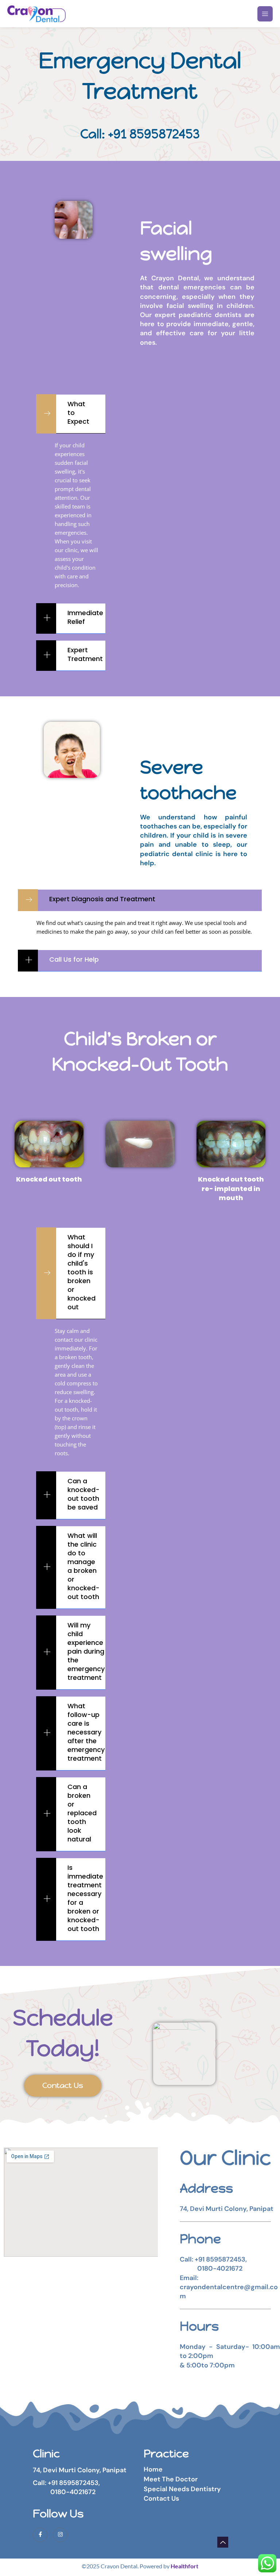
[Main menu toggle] (265, 14)
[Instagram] (60, 2535)
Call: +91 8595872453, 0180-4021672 (66, 2487)
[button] (71, 414)
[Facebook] (40, 2535)
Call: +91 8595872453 (140, 134)
